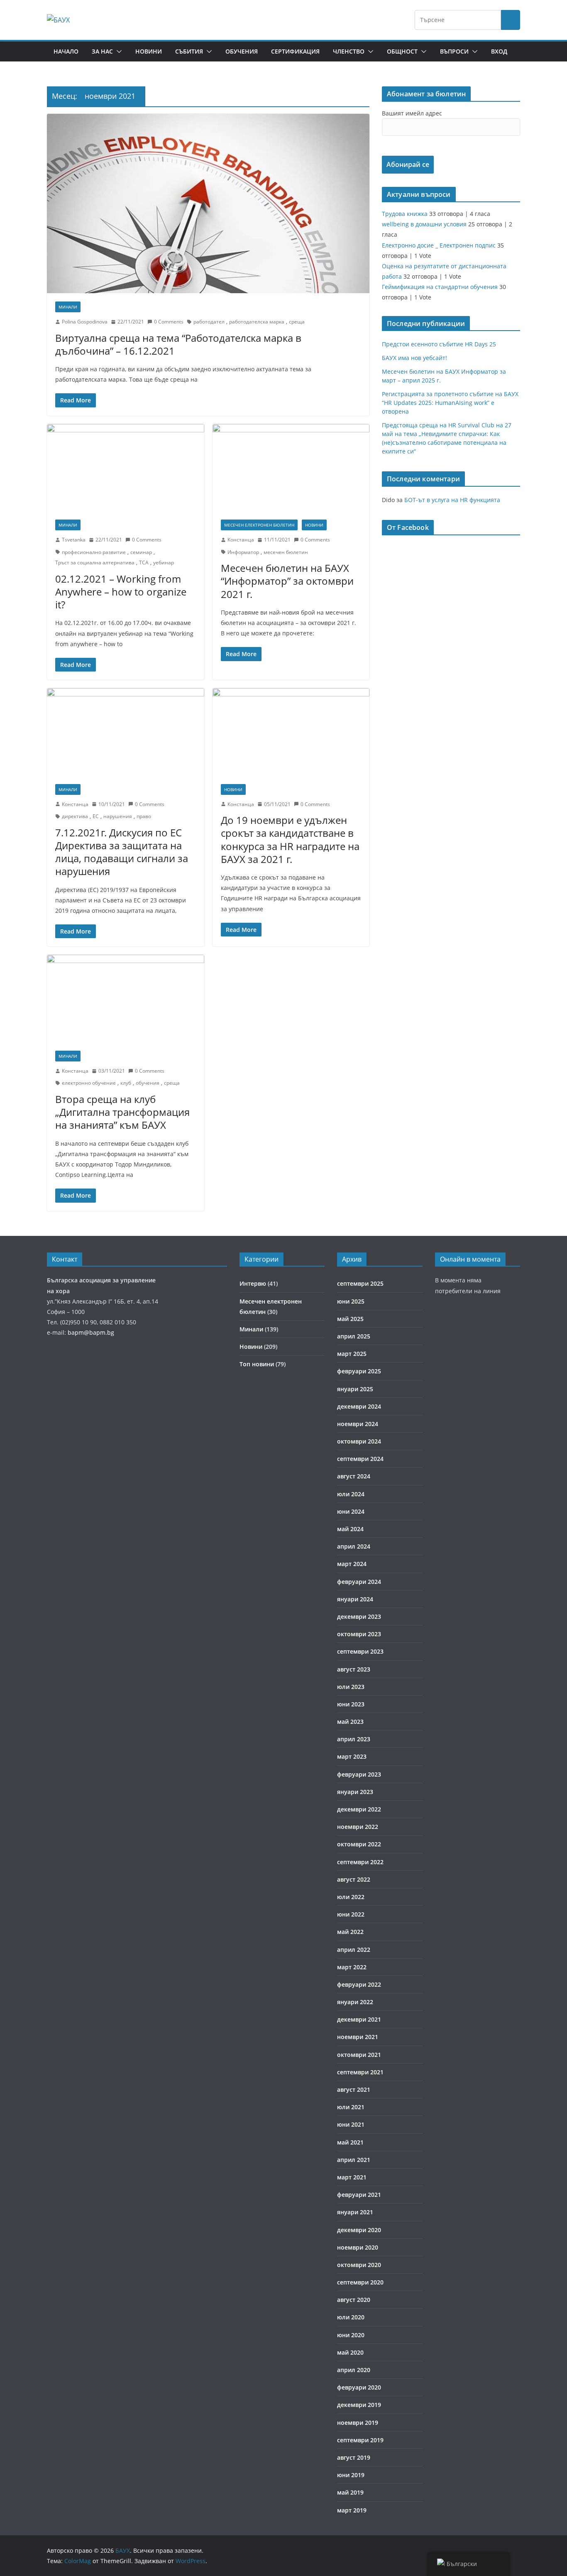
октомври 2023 (359, 1634)
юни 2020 (351, 2335)
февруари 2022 (359, 1984)
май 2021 (350, 2142)
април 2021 (354, 2160)
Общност (402, 51)
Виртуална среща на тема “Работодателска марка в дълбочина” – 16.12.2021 (178, 344)
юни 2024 (351, 1511)
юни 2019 (351, 2475)
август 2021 (354, 2089)
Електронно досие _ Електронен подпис (439, 245)
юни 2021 (351, 2124)
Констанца (241, 540)
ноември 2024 (358, 1424)
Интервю (253, 1283)
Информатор (243, 552)
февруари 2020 (359, 2387)
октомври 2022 (359, 1844)
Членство (349, 51)
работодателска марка (257, 322)
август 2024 (354, 1476)
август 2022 (354, 1879)
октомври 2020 (359, 2265)
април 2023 (354, 1739)
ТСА (144, 563)
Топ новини (257, 1364)
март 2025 (352, 1354)
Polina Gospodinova (85, 322)
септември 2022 (360, 1862)
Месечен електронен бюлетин (259, 525)
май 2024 (350, 1529)
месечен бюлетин (286, 552)
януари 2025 (355, 1389)
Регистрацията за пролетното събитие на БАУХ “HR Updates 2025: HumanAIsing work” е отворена (450, 403)
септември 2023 (360, 1651)
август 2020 (354, 2300)
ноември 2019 (358, 2423)
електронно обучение (89, 1083)
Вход (499, 51)
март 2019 (352, 2510)
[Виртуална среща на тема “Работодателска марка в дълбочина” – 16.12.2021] (208, 203)
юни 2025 (351, 1301)
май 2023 (350, 1722)
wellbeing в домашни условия (424, 224)
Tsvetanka (74, 540)
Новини (149, 51)
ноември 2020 (358, 2247)
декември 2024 (359, 1406)
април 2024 (354, 1546)
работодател (209, 322)
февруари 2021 (359, 2195)
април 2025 (354, 1336)
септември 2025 (360, 1283)
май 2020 (350, 2352)
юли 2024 (351, 1494)
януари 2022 (355, 2002)
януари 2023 (355, 1792)
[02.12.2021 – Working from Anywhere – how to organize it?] (126, 468)
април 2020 (354, 2370)
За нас (102, 51)
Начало (66, 51)
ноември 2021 (358, 2037)
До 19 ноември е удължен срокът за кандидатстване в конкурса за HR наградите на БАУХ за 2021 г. (290, 839)
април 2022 (354, 1950)
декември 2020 (359, 2230)
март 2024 (352, 1564)
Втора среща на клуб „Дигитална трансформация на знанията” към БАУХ (122, 1112)
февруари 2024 (359, 1582)
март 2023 (352, 1756)
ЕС (96, 816)
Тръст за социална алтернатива (95, 563)
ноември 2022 (358, 1827)
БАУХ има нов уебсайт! (414, 358)
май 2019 (350, 2492)
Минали (68, 307)
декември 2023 (359, 1616)
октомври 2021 (359, 2055)
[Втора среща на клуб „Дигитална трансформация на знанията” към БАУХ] (126, 999)
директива (75, 816)
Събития (189, 51)
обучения (148, 1083)
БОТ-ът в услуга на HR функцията (452, 500)
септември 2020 (360, 2282)
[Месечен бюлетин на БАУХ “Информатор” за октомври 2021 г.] (291, 468)
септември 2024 (360, 1459)
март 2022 (352, 1967)
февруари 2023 (359, 1774)
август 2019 (354, 2457)
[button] (117, 51)
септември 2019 (360, 2440)
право (144, 816)
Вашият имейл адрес (412, 113)
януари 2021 (355, 2212)
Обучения (242, 51)
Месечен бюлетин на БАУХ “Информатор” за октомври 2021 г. (287, 581)
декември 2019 (359, 2405)
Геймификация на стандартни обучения (440, 287)
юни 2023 (351, 1704)
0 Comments (169, 322)
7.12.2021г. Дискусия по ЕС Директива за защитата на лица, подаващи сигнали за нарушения (122, 852)
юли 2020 (351, 2317)
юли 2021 (351, 2107)
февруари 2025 (359, 1371)
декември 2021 (359, 2019)
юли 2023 (351, 1687)
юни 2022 (351, 1914)
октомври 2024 (359, 1441)
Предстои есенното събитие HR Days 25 (439, 344)
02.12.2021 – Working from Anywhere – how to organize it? (121, 592)
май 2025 (350, 1319)
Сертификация (295, 51)
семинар (141, 552)
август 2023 (354, 1669)
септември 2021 (360, 2072)
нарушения (118, 816)
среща (297, 322)
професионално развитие (94, 552)
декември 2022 (359, 1809)
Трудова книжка (405, 214)
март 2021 (352, 2177)
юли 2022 (351, 1897)
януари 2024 (355, 1599)
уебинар (164, 563)
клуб (126, 1083)
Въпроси (454, 51)
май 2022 (350, 1932)
